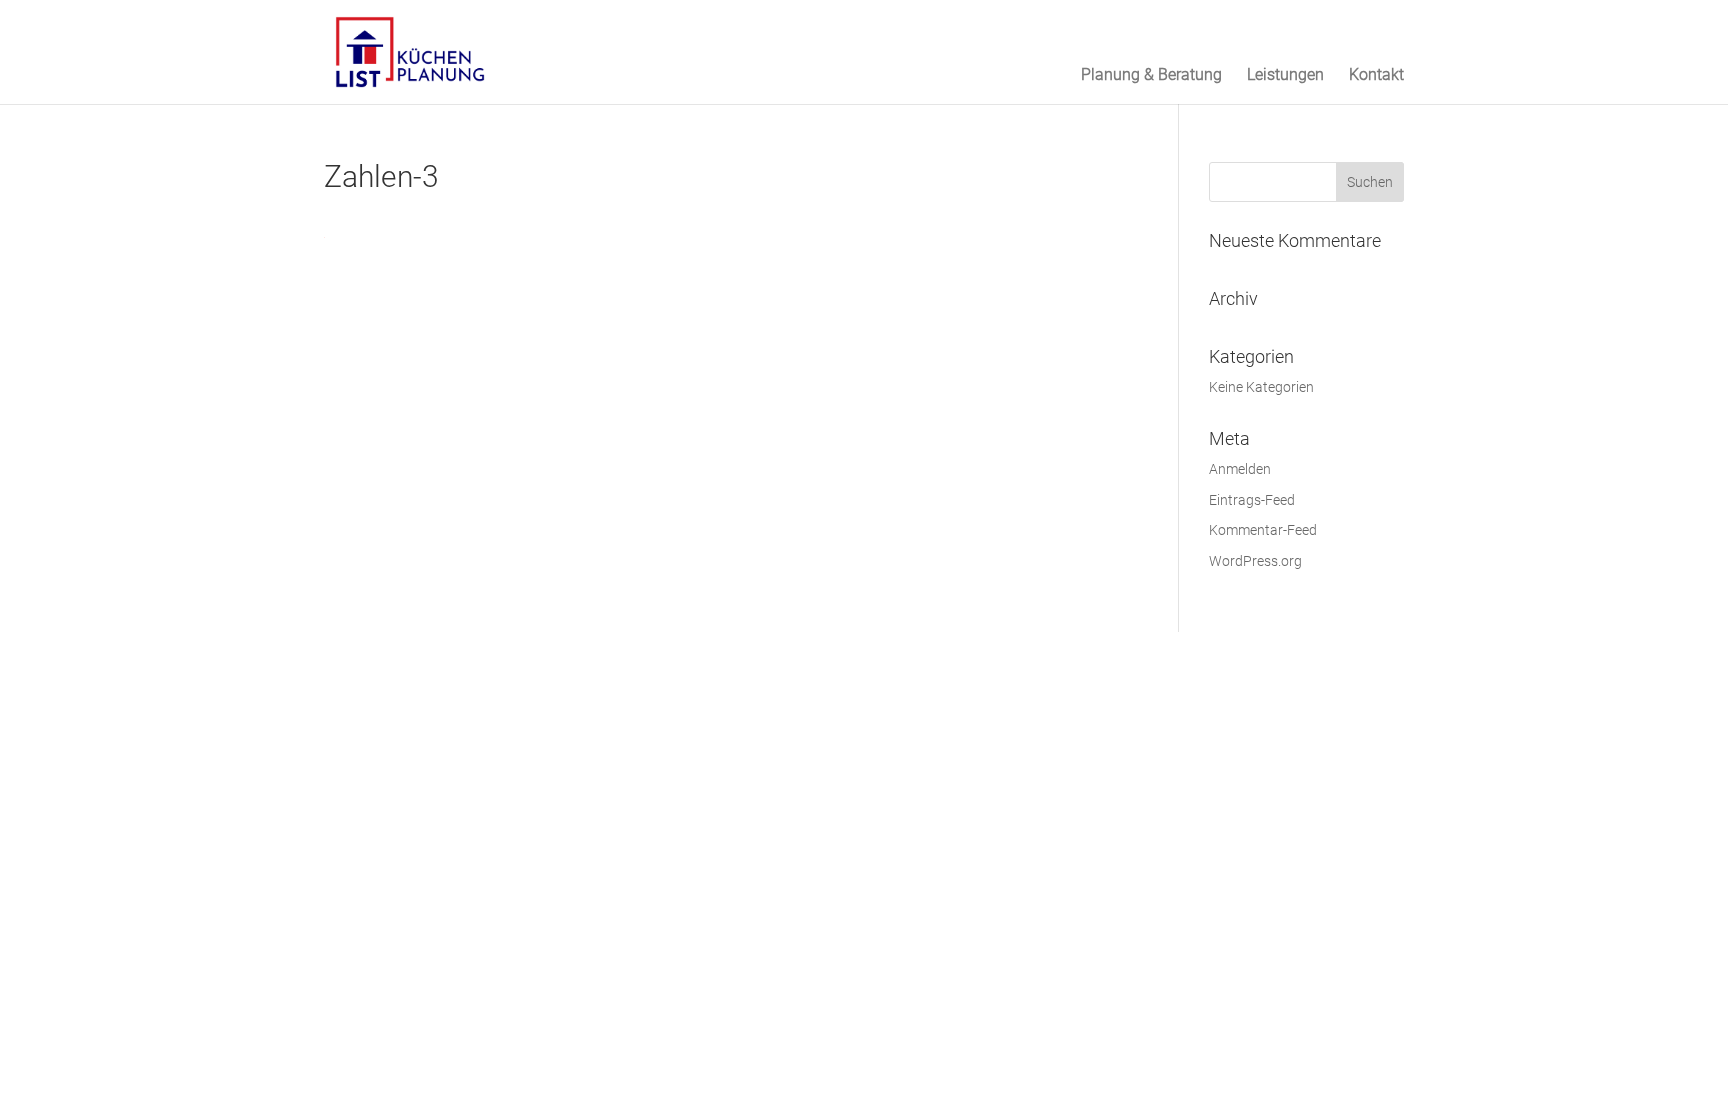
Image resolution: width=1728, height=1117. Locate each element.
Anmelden (1240, 469)
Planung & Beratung (1151, 76)
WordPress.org (1255, 561)
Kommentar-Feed (1263, 530)
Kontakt (1376, 76)
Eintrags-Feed (1252, 500)
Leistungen (1285, 76)
